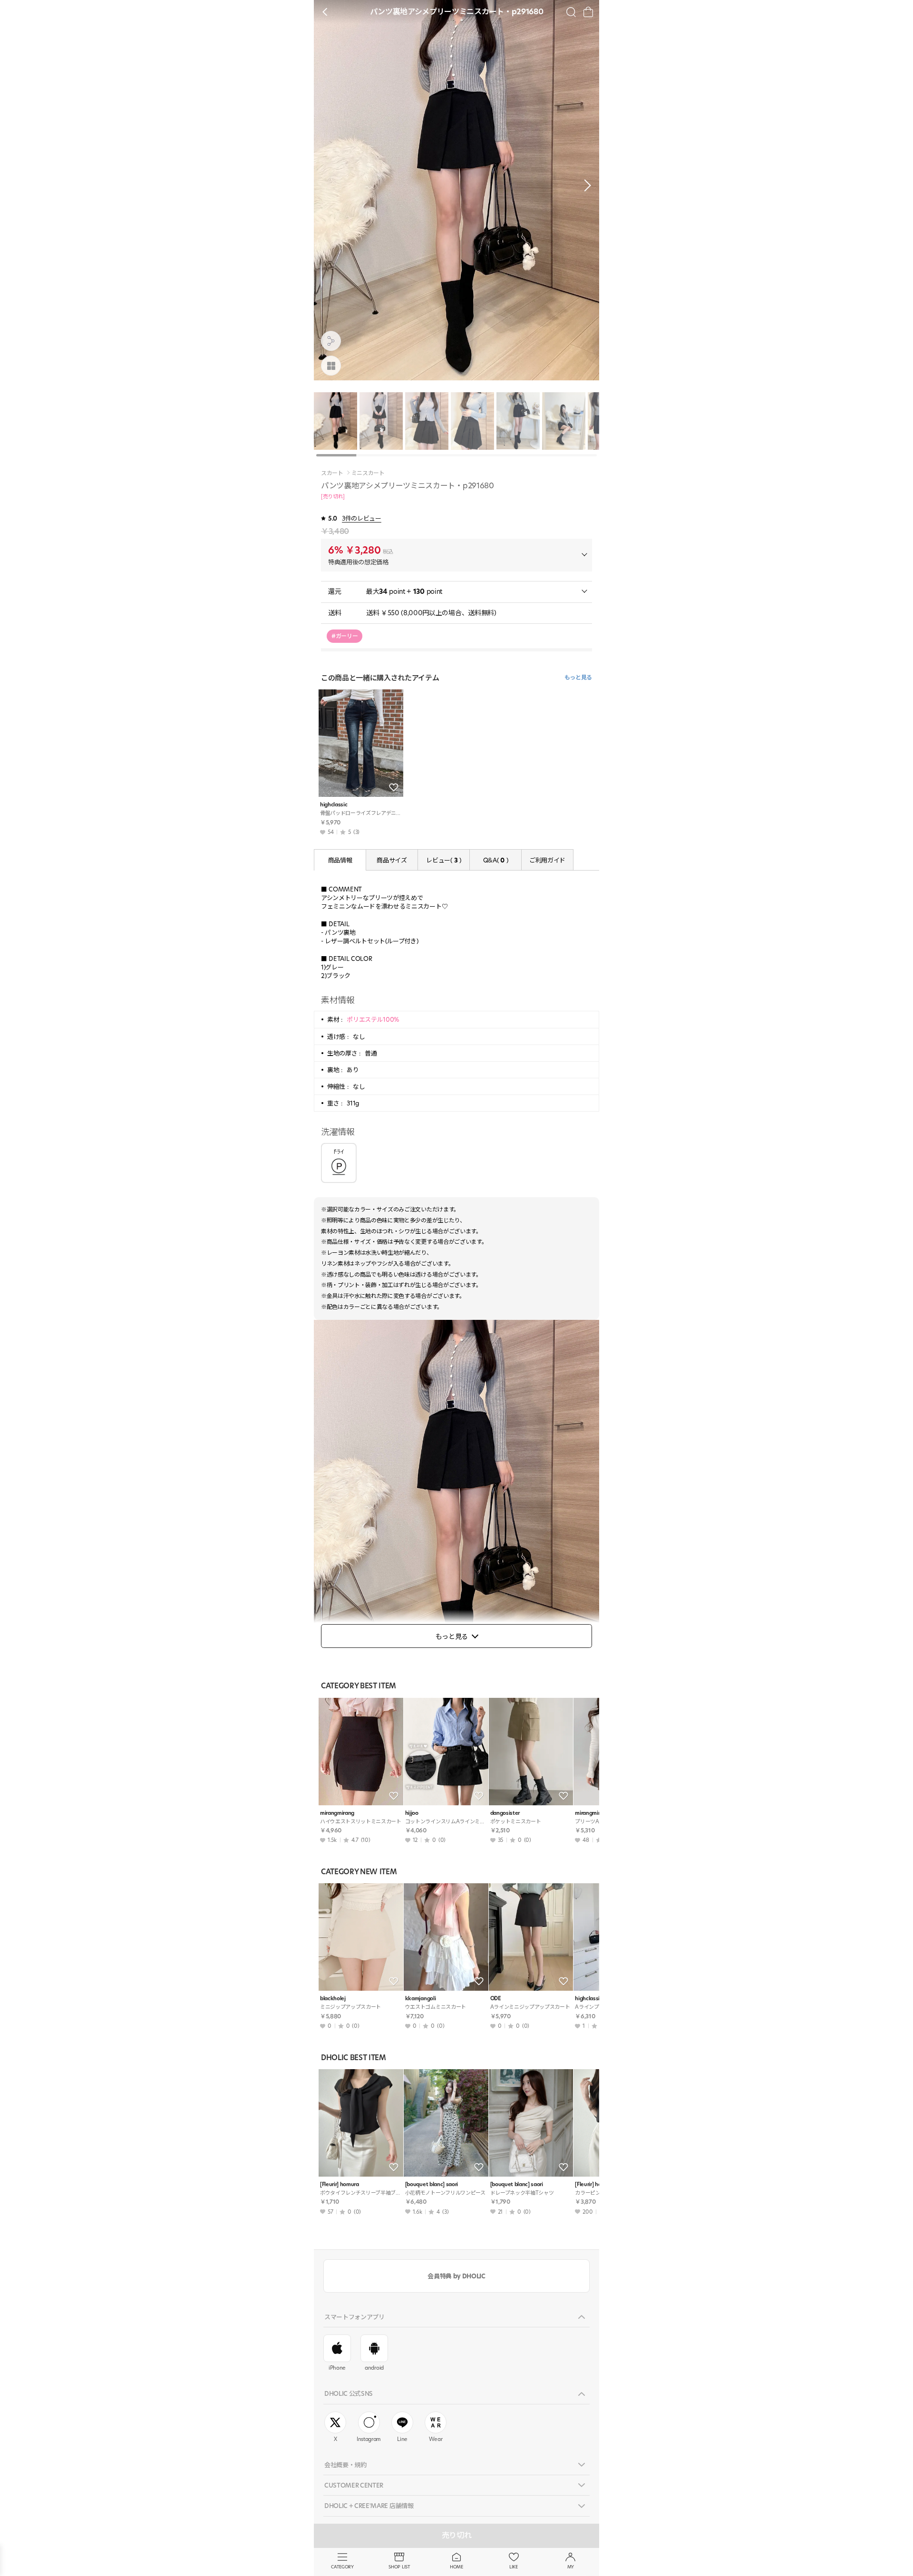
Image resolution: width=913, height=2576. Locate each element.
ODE (496, 1999)
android (374, 2368)
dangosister (505, 1813)
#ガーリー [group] (345, 636)
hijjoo (412, 1813)
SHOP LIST (399, 2567)
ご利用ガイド (547, 860)
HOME (456, 2567)
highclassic (334, 805)
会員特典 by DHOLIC (456, 2276)
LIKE (514, 2567)
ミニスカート (368, 473)
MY (571, 2567)
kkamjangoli (420, 1999)
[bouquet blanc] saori (432, 2184)
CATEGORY (342, 2567)
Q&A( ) (495, 860)
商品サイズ (392, 860)
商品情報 (340, 860)
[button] (585, 185)
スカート (332, 473)
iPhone (337, 2368)
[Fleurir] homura (340, 2184)
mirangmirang (337, 1813)
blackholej (333, 1999)
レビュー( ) (443, 860)
